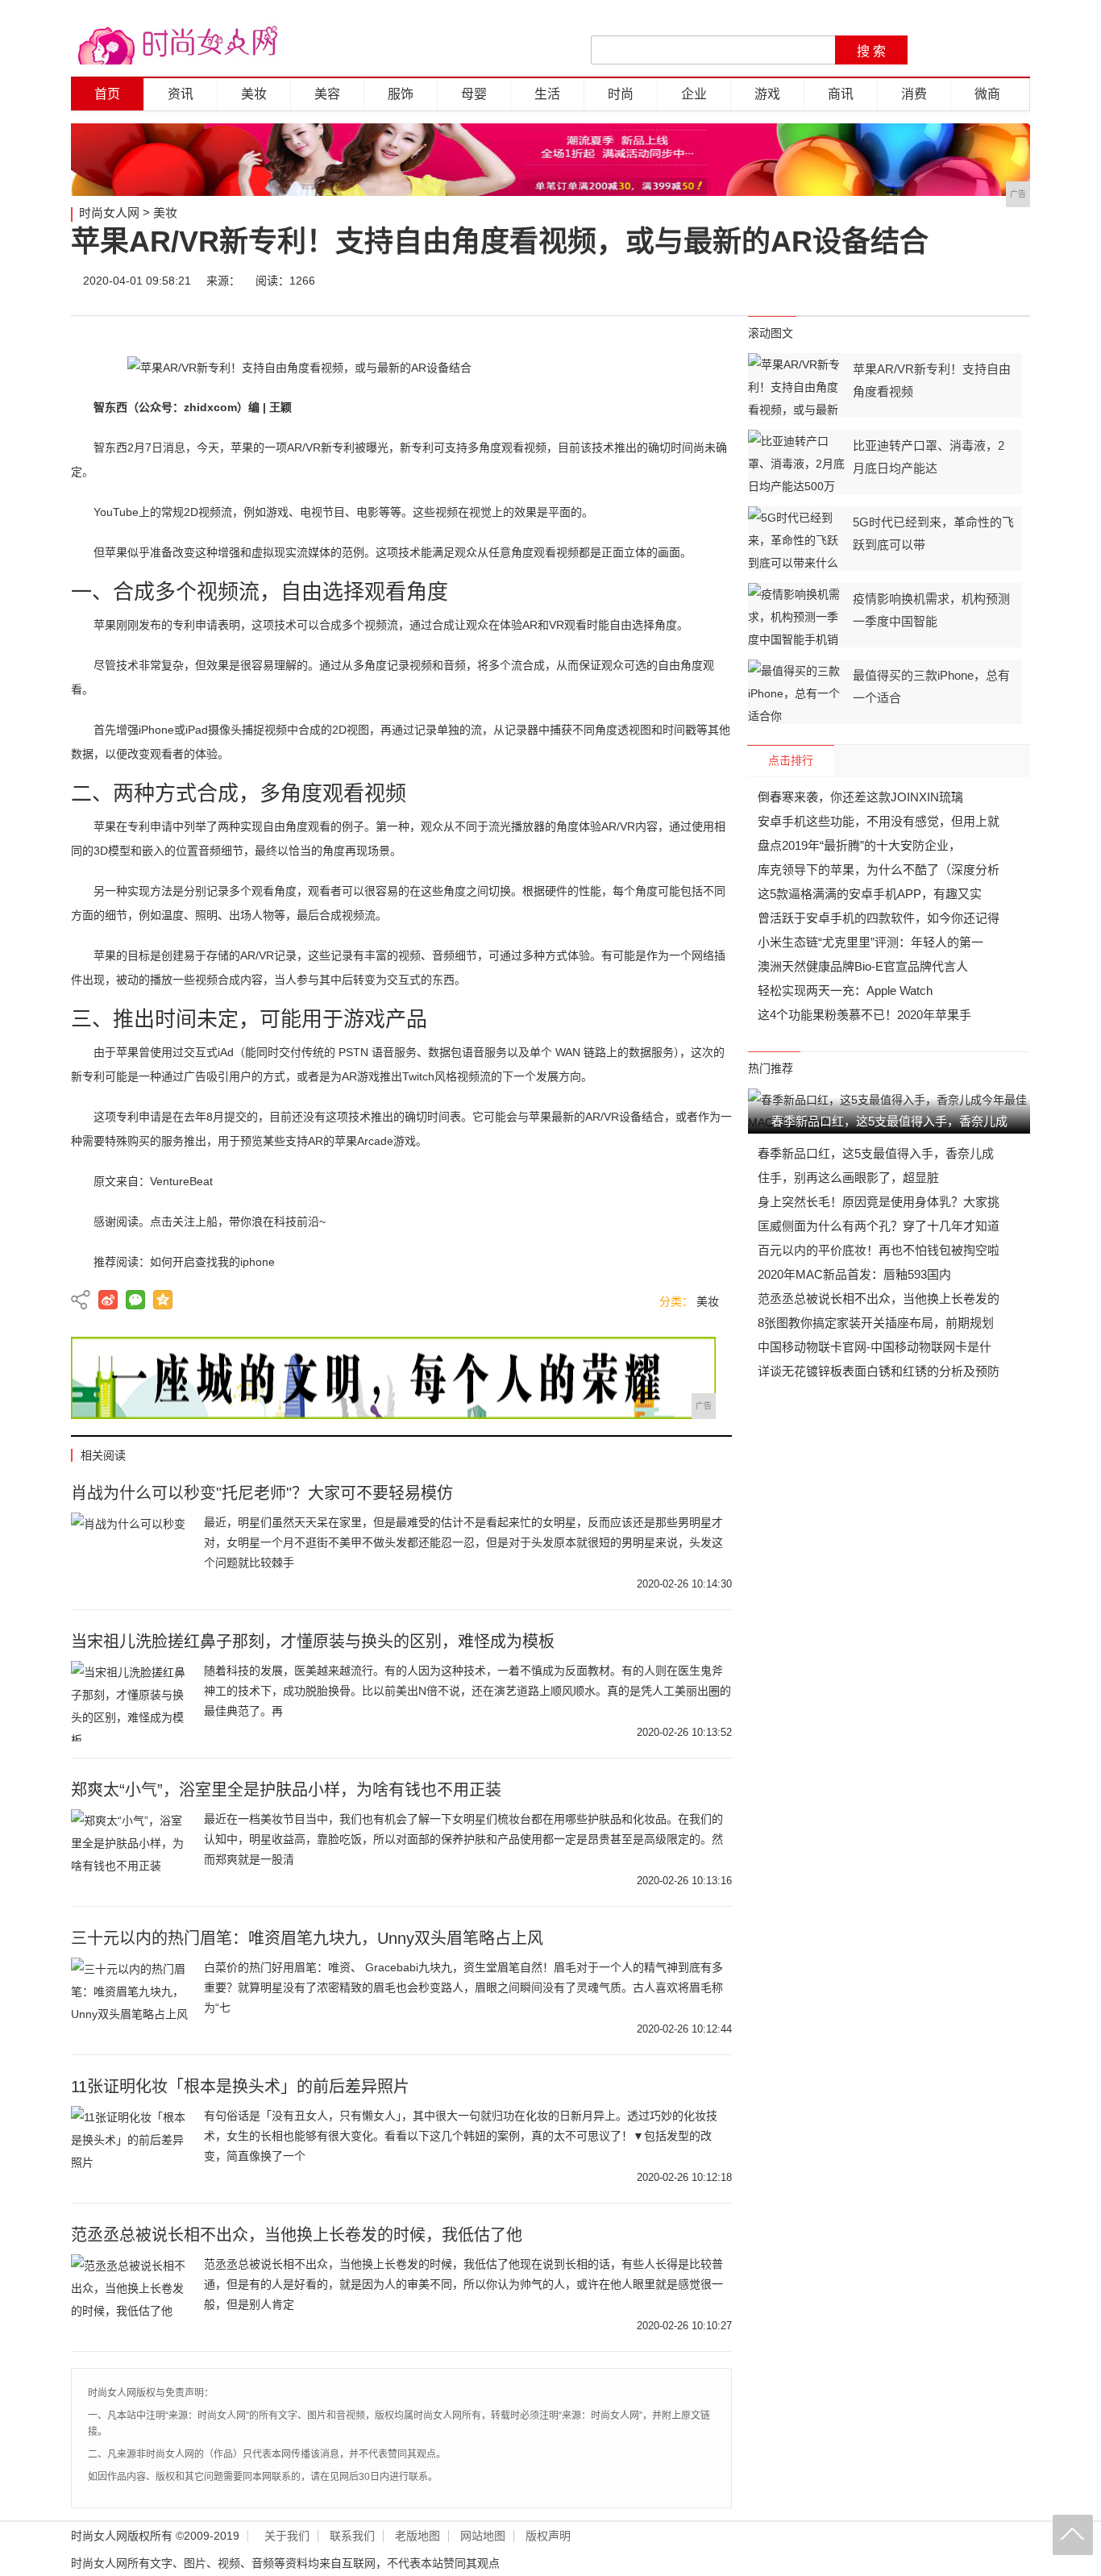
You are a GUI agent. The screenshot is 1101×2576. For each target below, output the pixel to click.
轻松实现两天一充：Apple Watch (845, 990)
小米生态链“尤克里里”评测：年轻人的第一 (870, 942)
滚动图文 (771, 333)
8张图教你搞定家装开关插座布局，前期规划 (876, 1323)
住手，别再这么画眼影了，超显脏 (848, 1178)
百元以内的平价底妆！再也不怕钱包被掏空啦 (879, 1250)
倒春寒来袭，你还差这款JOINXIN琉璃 (860, 797)
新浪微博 (108, 1300)
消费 (914, 94)
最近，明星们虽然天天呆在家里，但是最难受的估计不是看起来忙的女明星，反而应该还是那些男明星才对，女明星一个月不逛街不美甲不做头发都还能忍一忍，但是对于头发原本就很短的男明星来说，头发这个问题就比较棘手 (463, 1542)
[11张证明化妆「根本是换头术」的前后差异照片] (131, 2146)
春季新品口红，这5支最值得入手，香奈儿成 (876, 1153)
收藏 (1012, 281)
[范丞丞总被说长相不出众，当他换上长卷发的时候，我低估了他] (131, 2295)
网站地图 (483, 2536)
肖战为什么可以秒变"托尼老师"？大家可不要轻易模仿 (262, 1493)
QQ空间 (163, 1300)
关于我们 (287, 2536)
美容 (327, 94)
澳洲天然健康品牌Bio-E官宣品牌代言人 (863, 966)
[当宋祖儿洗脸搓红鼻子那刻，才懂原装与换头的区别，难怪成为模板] (131, 1701)
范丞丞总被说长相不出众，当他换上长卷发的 (879, 1298)
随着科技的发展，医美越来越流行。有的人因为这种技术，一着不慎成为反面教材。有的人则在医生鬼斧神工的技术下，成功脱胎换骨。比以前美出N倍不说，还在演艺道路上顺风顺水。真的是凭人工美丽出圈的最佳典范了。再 (467, 1691)
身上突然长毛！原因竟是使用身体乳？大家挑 (879, 1202)
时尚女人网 (109, 212)
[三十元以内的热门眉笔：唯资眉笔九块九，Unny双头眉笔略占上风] (131, 1998)
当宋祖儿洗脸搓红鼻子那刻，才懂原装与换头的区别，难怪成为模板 (313, 1642)
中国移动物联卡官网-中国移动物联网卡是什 (875, 1347)
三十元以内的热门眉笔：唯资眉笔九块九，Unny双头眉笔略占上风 (307, 1938)
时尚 (621, 94)
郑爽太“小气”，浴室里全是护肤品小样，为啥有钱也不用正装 (286, 1790)
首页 (107, 94)
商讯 (841, 94)
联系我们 (352, 2536)
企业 (694, 94)
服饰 (401, 94)
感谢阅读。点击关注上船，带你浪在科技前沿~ (210, 1221)
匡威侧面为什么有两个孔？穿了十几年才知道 (879, 1226)
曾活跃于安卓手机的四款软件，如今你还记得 (879, 918)
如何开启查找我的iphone (212, 1262)
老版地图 (418, 2536)
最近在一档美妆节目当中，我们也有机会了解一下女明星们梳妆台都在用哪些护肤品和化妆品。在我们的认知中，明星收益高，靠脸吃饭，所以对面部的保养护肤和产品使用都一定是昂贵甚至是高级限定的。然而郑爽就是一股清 (463, 1839)
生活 (547, 94)
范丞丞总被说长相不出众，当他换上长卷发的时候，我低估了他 (297, 2235)
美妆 (254, 94)
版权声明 (548, 2536)
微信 (915, 281)
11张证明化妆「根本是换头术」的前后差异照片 (240, 2087)
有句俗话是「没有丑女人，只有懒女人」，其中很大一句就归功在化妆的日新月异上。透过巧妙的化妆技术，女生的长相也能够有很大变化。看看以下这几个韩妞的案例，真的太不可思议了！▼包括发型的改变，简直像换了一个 (461, 2136)
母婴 (474, 94)
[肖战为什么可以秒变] (131, 1553)
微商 (987, 94)
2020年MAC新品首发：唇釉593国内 (854, 1274)
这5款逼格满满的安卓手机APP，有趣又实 (870, 894)
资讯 (181, 94)
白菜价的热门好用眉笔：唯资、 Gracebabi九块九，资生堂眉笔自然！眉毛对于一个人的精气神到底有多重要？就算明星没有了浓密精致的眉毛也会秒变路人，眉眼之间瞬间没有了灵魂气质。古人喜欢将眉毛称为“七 (463, 1987)
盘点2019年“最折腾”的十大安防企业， (859, 845)
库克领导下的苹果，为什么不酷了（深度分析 (879, 870)
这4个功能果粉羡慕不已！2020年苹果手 (864, 1015)
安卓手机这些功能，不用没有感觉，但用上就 (879, 821)
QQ (963, 281)
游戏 (767, 94)
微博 (866, 281)
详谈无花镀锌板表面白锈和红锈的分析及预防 (879, 1371)
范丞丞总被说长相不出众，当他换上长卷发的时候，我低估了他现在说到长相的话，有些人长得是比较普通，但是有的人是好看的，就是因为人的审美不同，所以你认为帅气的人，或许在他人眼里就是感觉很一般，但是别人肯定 (463, 2284)
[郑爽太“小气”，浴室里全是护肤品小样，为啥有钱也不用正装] (131, 1850)
